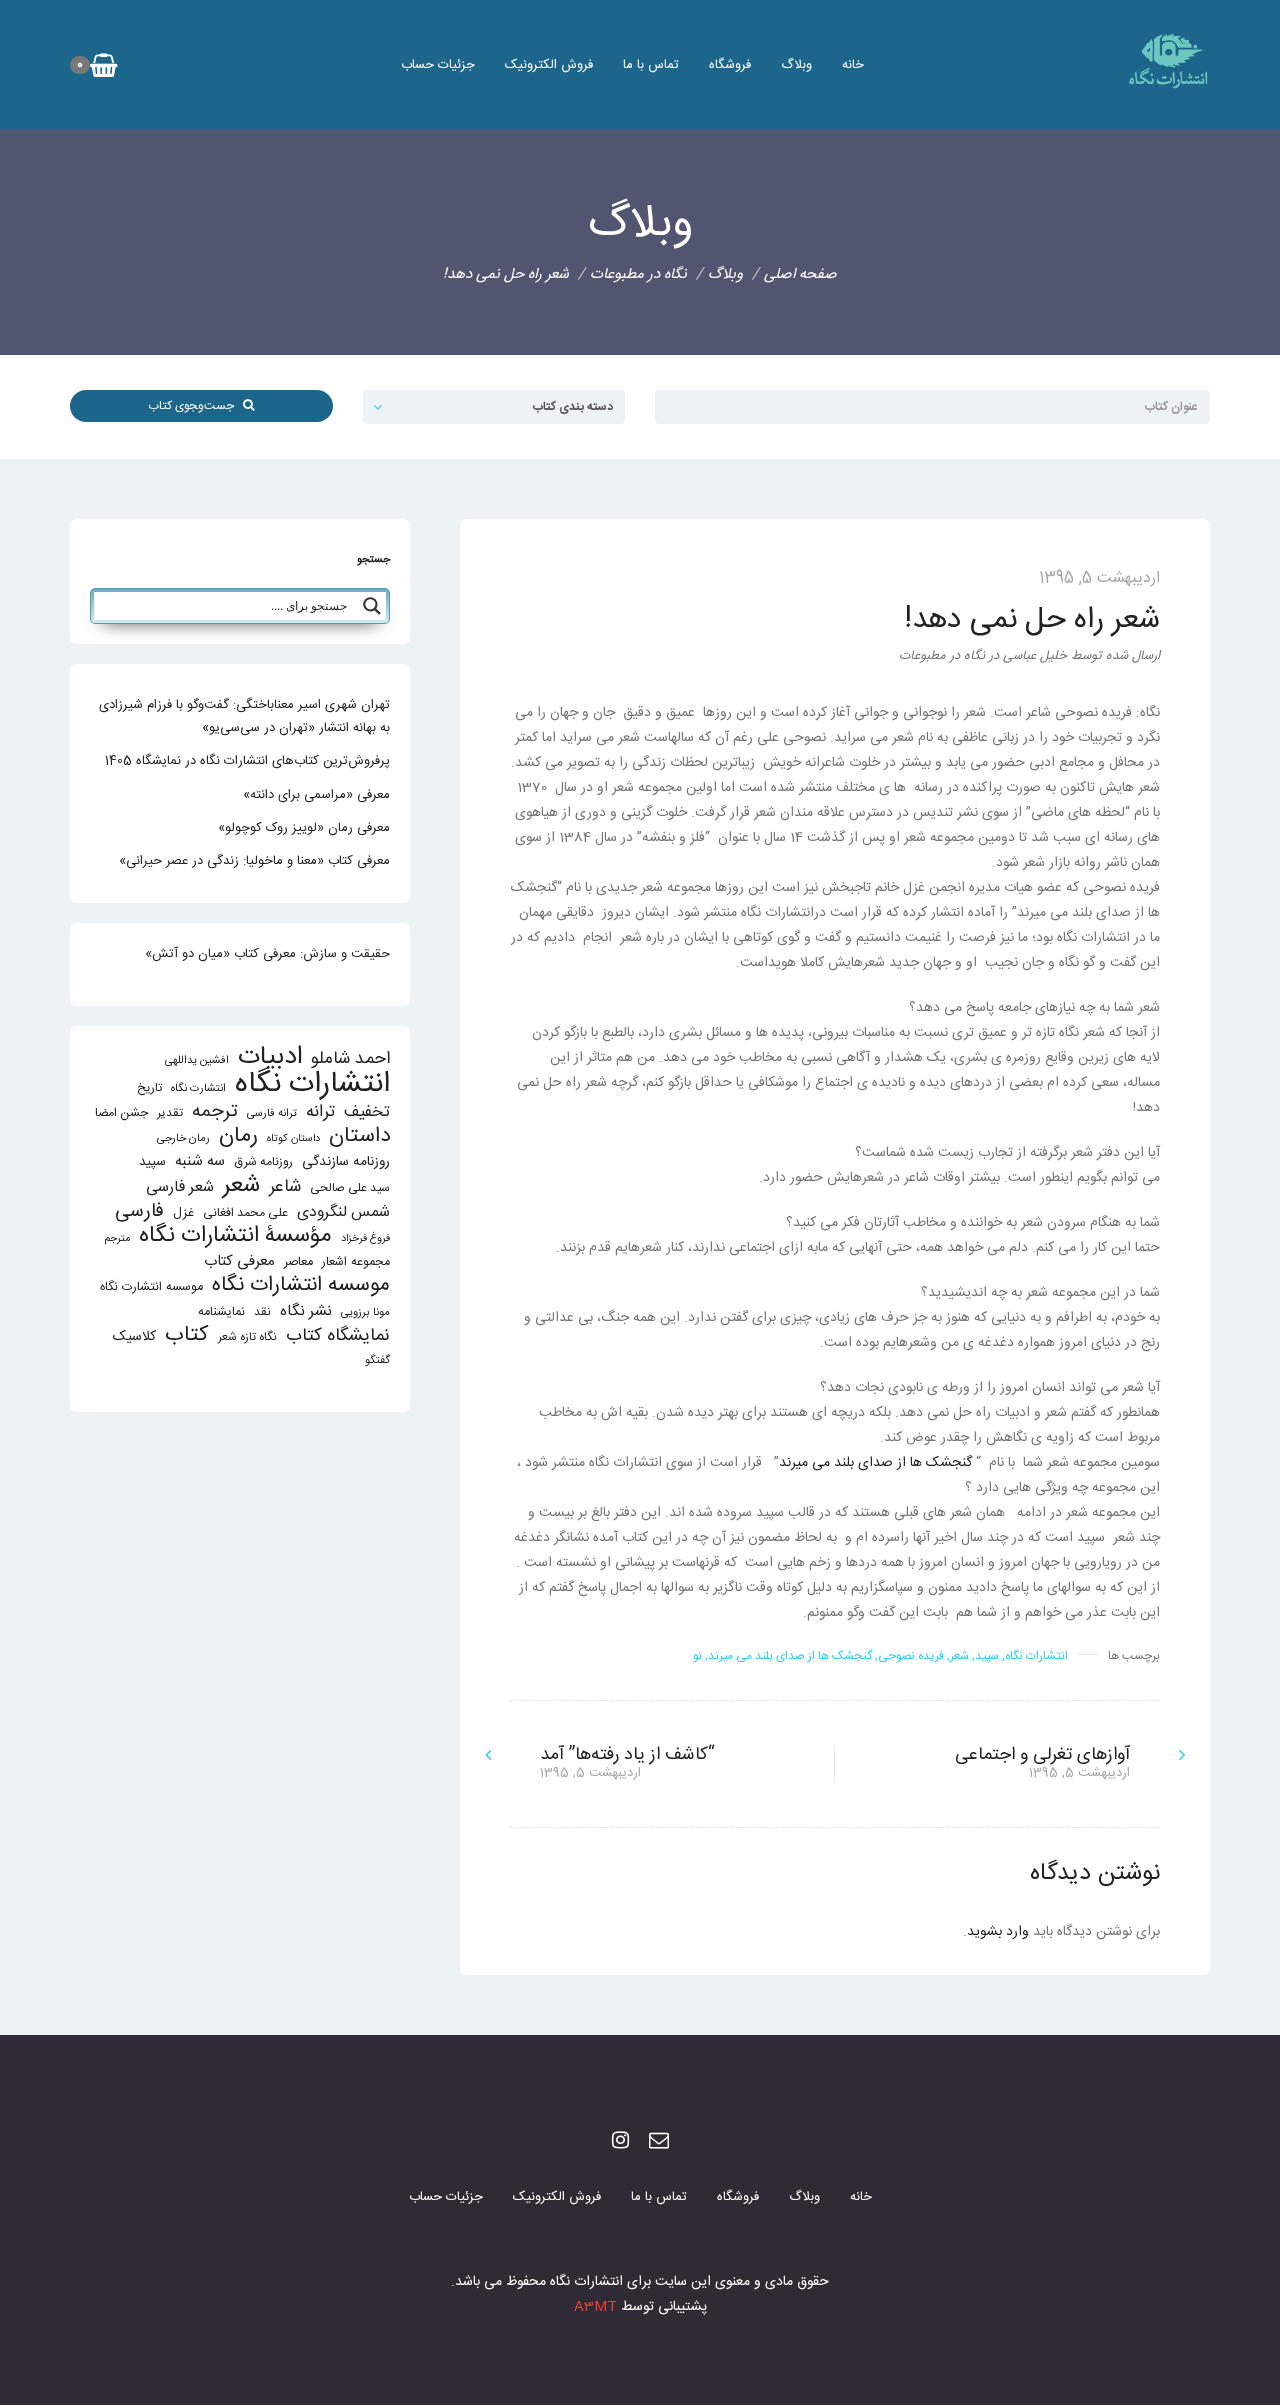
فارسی (139, 1212)
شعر (959, 1656)
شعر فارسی (180, 1187)
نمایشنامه (221, 1312)
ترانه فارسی (272, 1113)
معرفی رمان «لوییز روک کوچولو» (304, 828)
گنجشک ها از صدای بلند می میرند (877, 1463)
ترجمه (215, 1111)
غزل (183, 1213)
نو (697, 1656)
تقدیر (170, 1113)
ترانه (320, 1112)
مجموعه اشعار (356, 1262)
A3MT (595, 2307)
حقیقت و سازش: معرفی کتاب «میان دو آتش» (267, 954)
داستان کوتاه (293, 1138)
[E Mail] (659, 2142)
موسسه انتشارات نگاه (301, 1285)
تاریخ (149, 1088)
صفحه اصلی (800, 274)
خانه (853, 65)
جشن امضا (121, 1113)
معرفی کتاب (239, 1261)
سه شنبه (200, 1161)
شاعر (285, 1187)
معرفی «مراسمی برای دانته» (316, 795)
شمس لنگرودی (343, 1213)
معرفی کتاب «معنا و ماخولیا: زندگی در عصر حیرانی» (254, 861)
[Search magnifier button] (372, 606)
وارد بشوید (998, 1932)
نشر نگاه (306, 1311)
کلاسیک (134, 1337)
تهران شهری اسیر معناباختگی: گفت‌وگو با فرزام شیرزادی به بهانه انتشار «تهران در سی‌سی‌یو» (244, 716)
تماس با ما (651, 65)
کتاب (187, 1335)
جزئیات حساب (438, 65)
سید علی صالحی (350, 1188)
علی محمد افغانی (245, 1213)
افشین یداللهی (197, 1060)
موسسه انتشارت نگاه (151, 1287)
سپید (987, 1656)
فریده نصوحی (911, 1656)
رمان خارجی (183, 1138)
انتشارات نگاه (1036, 1656)
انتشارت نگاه (198, 1088)
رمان (238, 1136)
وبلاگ (796, 65)
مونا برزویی (365, 1312)
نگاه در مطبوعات (638, 274)
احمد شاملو (350, 1059)
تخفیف (367, 1112)
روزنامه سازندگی (346, 1162)
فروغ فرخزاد (365, 1238)
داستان (359, 1136)
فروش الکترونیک (549, 65)
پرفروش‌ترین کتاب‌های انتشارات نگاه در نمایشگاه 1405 (247, 761)
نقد (262, 1312)
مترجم (117, 1238)
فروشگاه (730, 65)
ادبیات (270, 1057)
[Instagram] (620, 2142)
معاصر (298, 1262)
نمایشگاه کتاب (338, 1336)
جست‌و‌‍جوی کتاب (195, 406)
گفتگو (377, 1360)
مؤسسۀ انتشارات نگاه (235, 1236)
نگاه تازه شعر (247, 1337)
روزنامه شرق (263, 1162)
